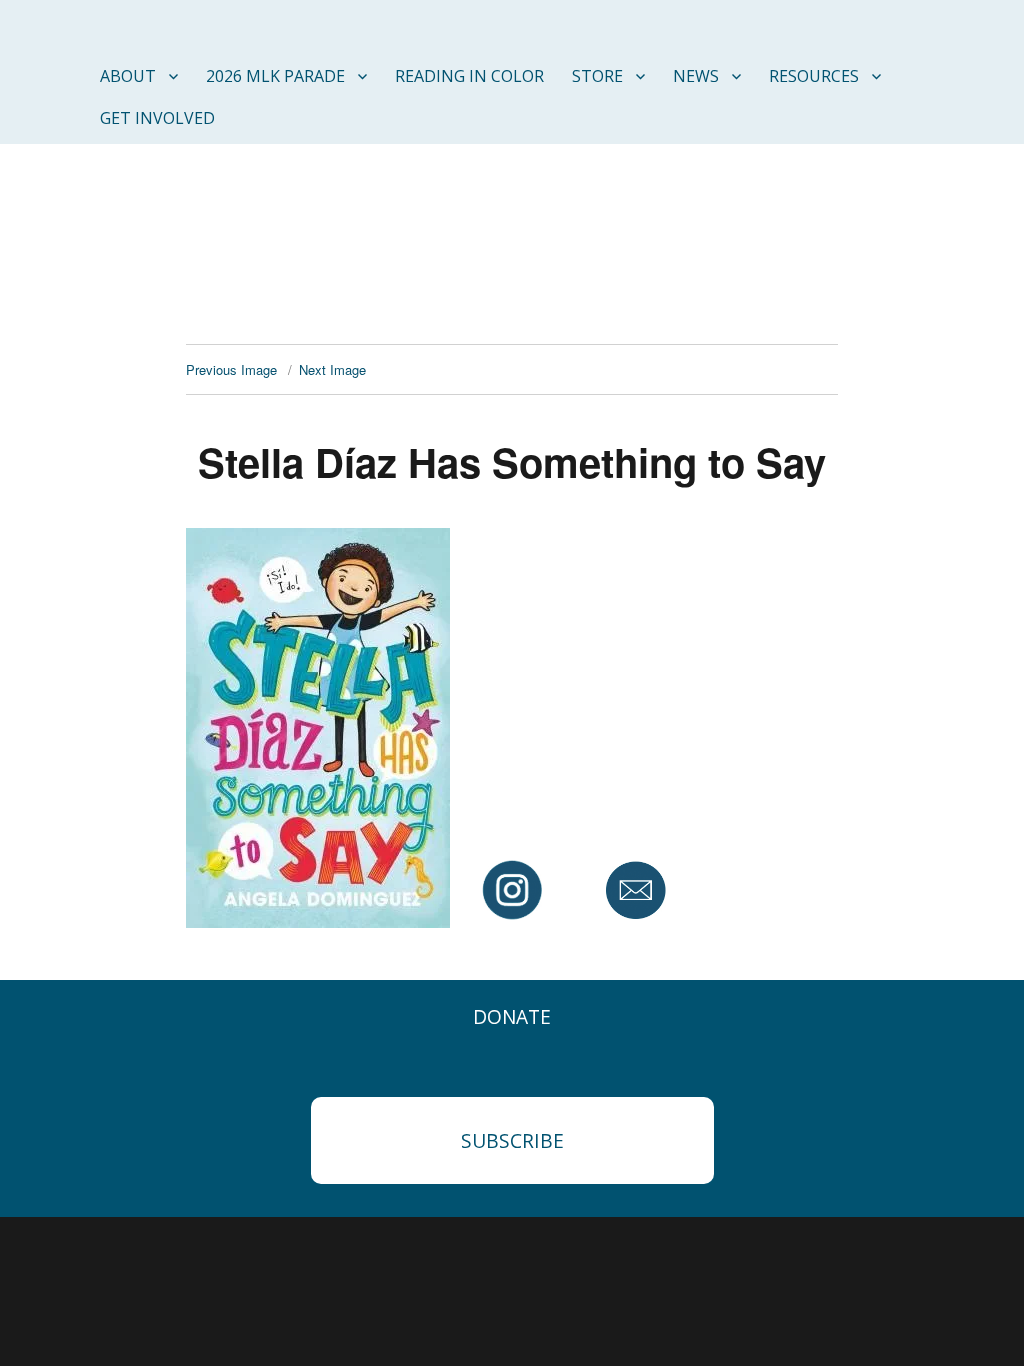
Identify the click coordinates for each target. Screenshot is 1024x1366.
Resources (814, 76)
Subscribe (512, 1140)
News (696, 76)
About (128, 76)
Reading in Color (469, 76)
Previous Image (231, 369)
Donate (512, 1016)
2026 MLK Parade (275, 76)
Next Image (332, 369)
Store (597, 76)
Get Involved (157, 118)
